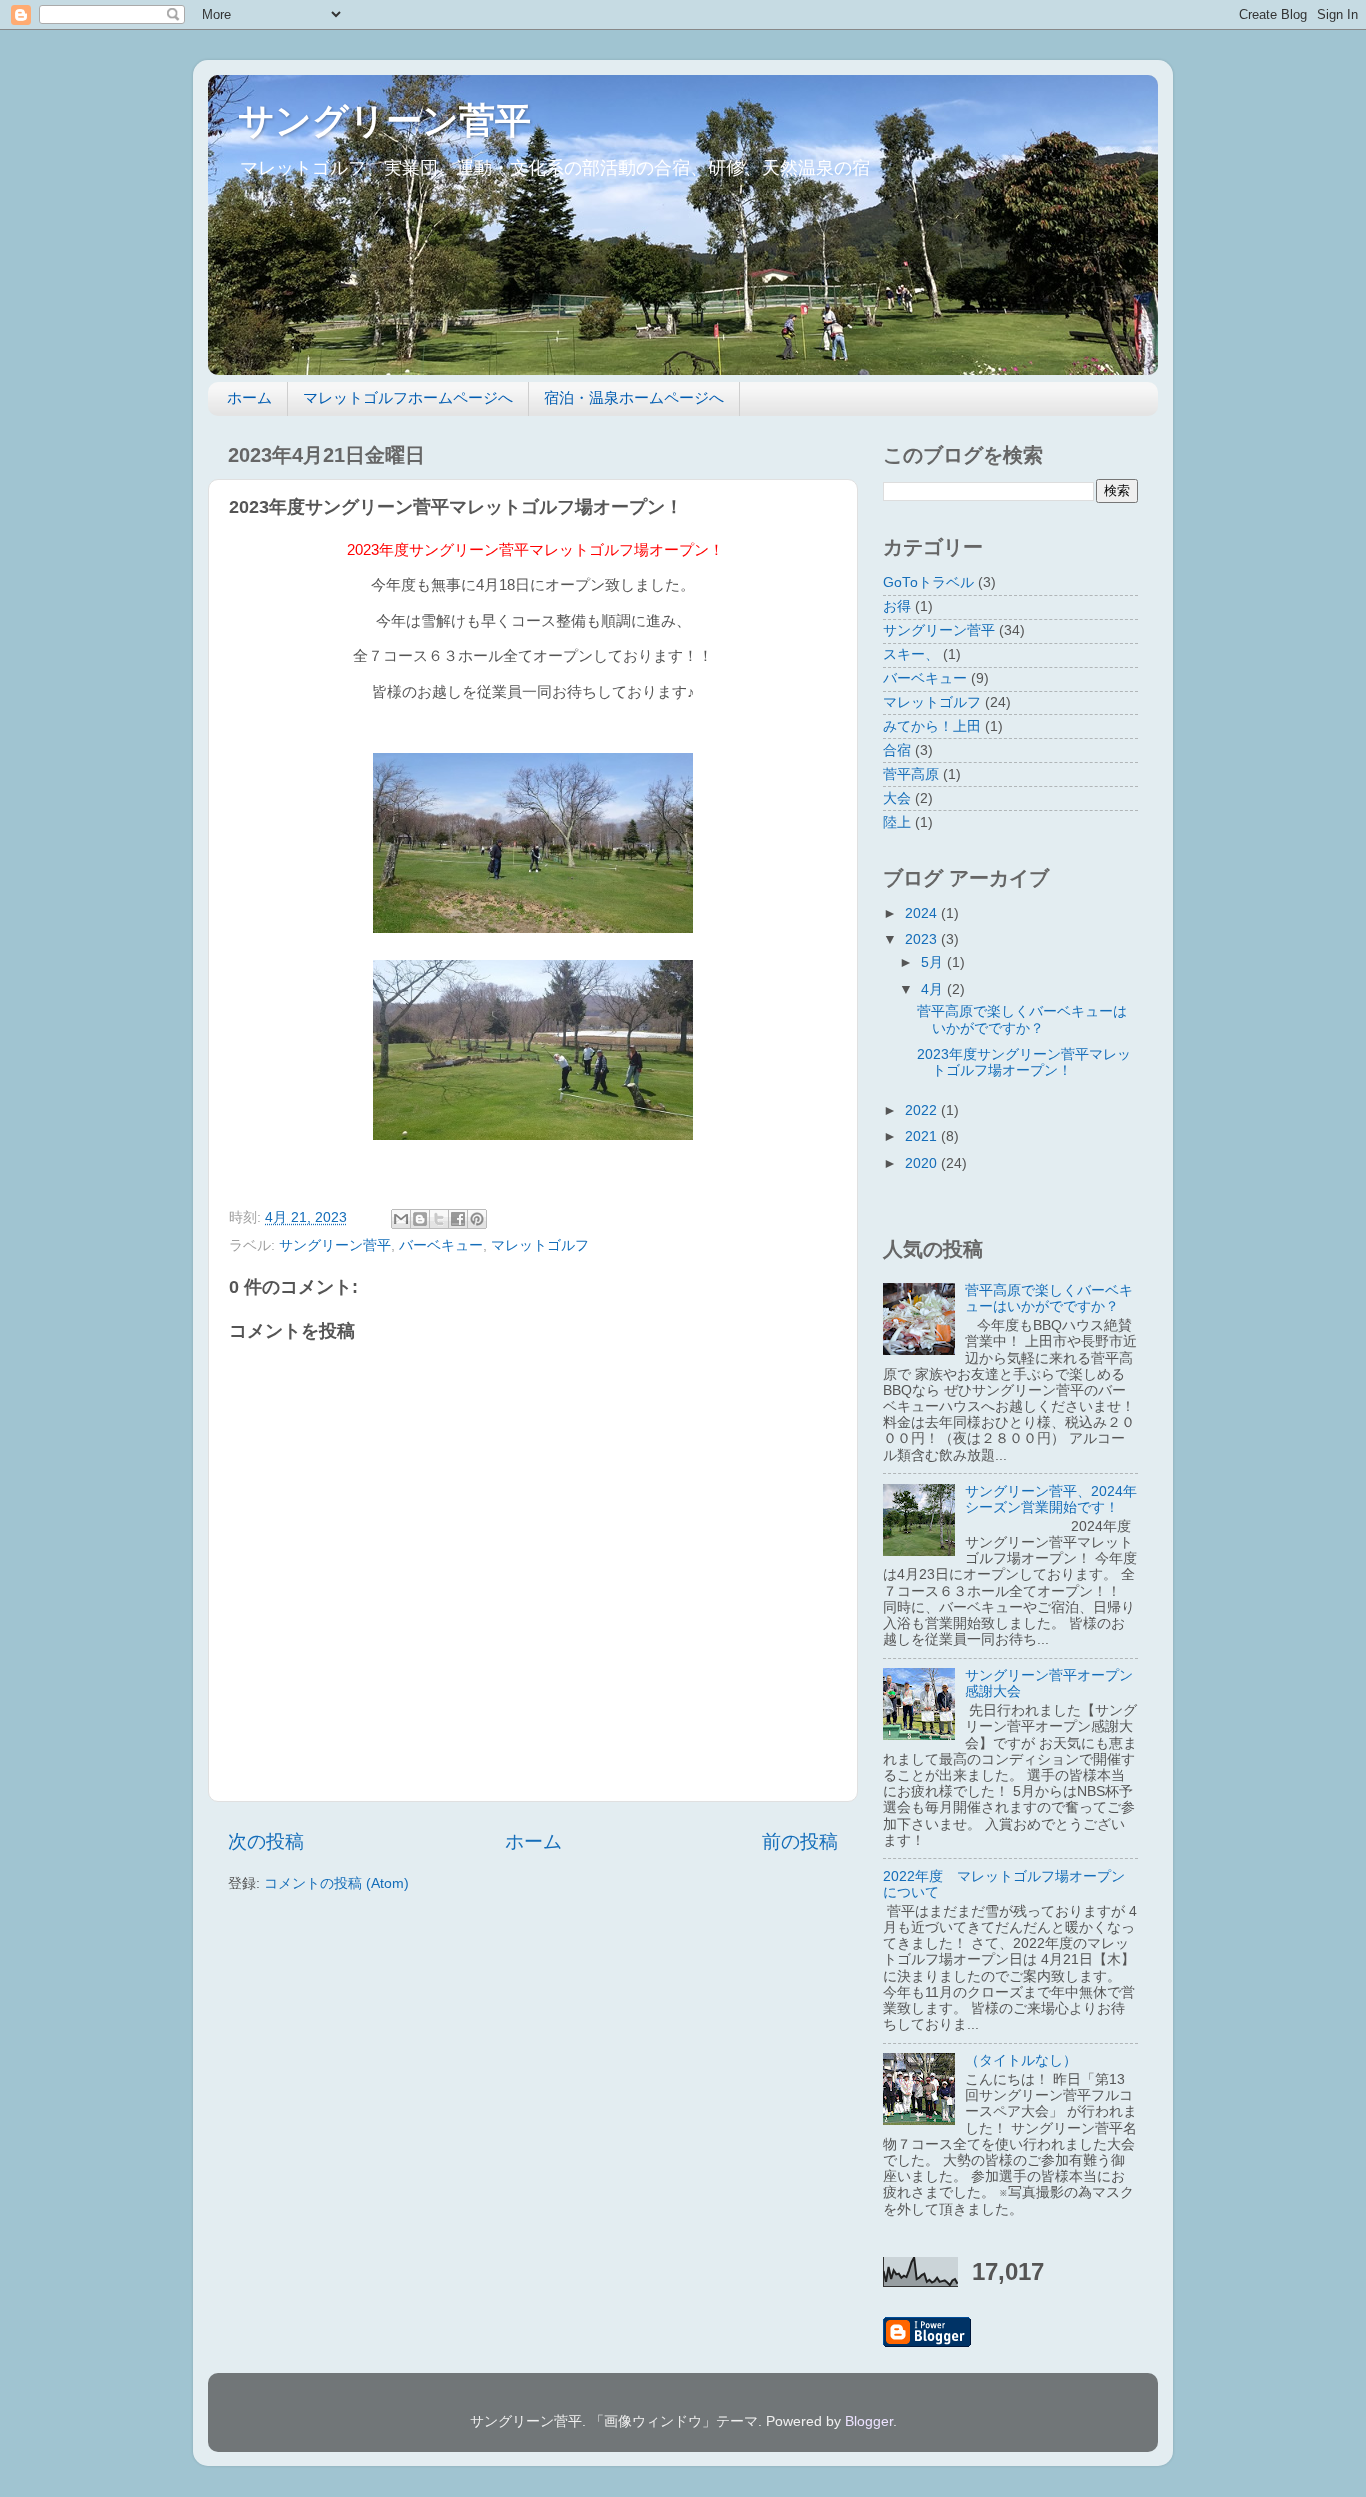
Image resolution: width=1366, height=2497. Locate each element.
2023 (923, 939)
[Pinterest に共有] (477, 1219)
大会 (897, 798)
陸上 (897, 822)
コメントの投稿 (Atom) (336, 1883)
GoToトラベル (928, 582)
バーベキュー (441, 1245)
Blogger (869, 2421)
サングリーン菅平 (384, 120)
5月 (934, 962)
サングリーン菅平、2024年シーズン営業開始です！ (1051, 1499)
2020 (923, 1163)
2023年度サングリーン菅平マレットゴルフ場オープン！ (1024, 1062)
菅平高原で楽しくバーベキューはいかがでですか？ (1022, 1019)
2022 (923, 1110)
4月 (934, 989)
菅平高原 (911, 774)
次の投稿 (266, 1841)
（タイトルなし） (1021, 2060)
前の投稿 (800, 1841)
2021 (923, 1136)
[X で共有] (439, 1219)
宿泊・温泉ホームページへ (634, 397)
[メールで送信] (401, 1219)
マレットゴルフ (540, 1245)
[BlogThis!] (420, 1219)
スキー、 (911, 654)
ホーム (249, 397)
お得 (897, 606)
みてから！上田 (932, 726)
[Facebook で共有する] (458, 1219)
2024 (923, 913)
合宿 (897, 750)
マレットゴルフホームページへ (408, 397)
